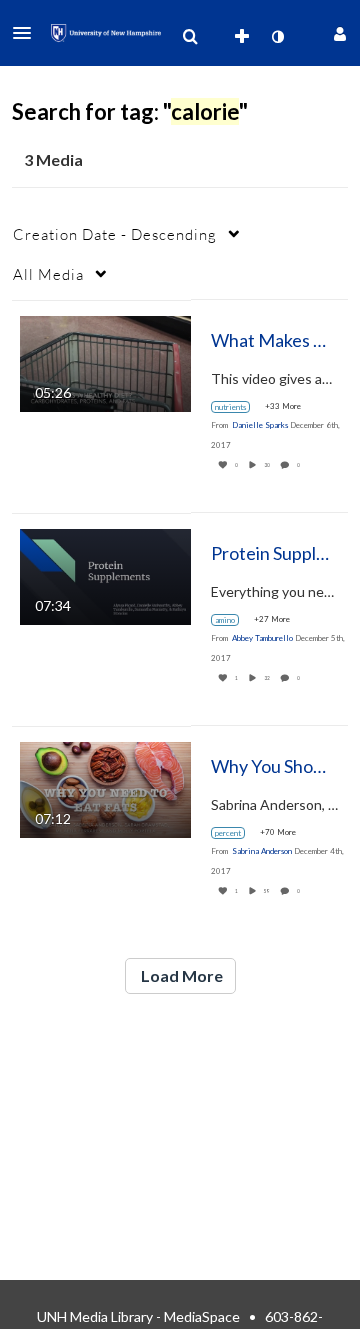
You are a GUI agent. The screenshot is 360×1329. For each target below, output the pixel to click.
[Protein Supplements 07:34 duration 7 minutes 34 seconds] (105, 574)
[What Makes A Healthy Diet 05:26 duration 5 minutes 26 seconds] (105, 361)
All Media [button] (48, 274)
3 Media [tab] (53, 159)
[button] (28, 33)
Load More (180, 975)
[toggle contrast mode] (277, 37)
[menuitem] (190, 37)
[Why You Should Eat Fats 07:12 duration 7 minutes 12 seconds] (105, 787)
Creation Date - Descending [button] (115, 234)
